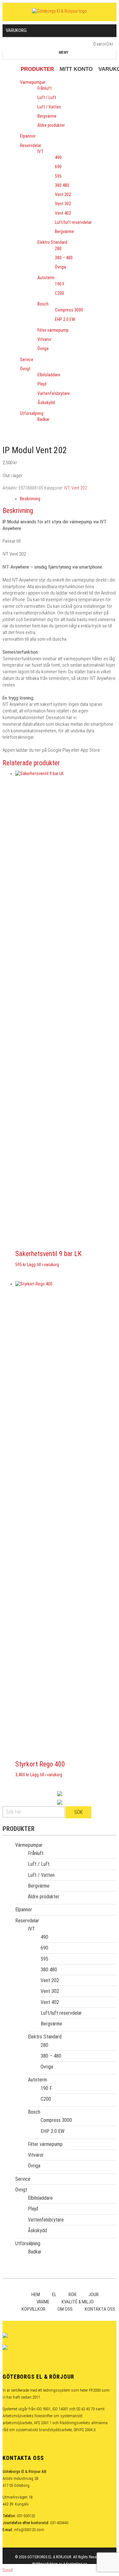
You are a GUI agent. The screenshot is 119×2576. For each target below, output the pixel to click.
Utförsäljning (32, 413)
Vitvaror (44, 339)
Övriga (60, 267)
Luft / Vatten (49, 107)
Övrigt (25, 369)
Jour (94, 2295)
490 (58, 157)
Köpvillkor (33, 2309)
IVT (40, 151)
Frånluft (45, 88)
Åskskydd (46, 403)
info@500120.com (29, 2530)
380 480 (62, 185)
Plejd (42, 384)
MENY (63, 52)
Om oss (65, 2309)
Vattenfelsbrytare (54, 393)
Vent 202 (63, 194)
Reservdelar (31, 145)
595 (58, 176)
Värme (43, 2302)
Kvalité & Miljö (78, 2302)
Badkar (43, 419)
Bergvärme (47, 116)
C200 (60, 293)
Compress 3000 (69, 310)
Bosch (43, 304)
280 (58, 249)
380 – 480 (64, 258)
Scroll (8, 2570)
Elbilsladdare (49, 375)
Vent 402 (63, 213)
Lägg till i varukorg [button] (43, 1265)
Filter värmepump (53, 330)
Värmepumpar (33, 82)
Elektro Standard (52, 242)
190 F (60, 284)
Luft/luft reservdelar (73, 222)
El (54, 2295)
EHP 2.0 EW (65, 319)
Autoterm (46, 278)
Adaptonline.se (75, 2564)
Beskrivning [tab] (30, 499)
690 (58, 167)
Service (27, 360)
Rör (73, 2295)
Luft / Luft (47, 97)
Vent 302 (63, 204)
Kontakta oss (100, 2309)
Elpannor (28, 136)
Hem (36, 2295)
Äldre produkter (51, 125)
